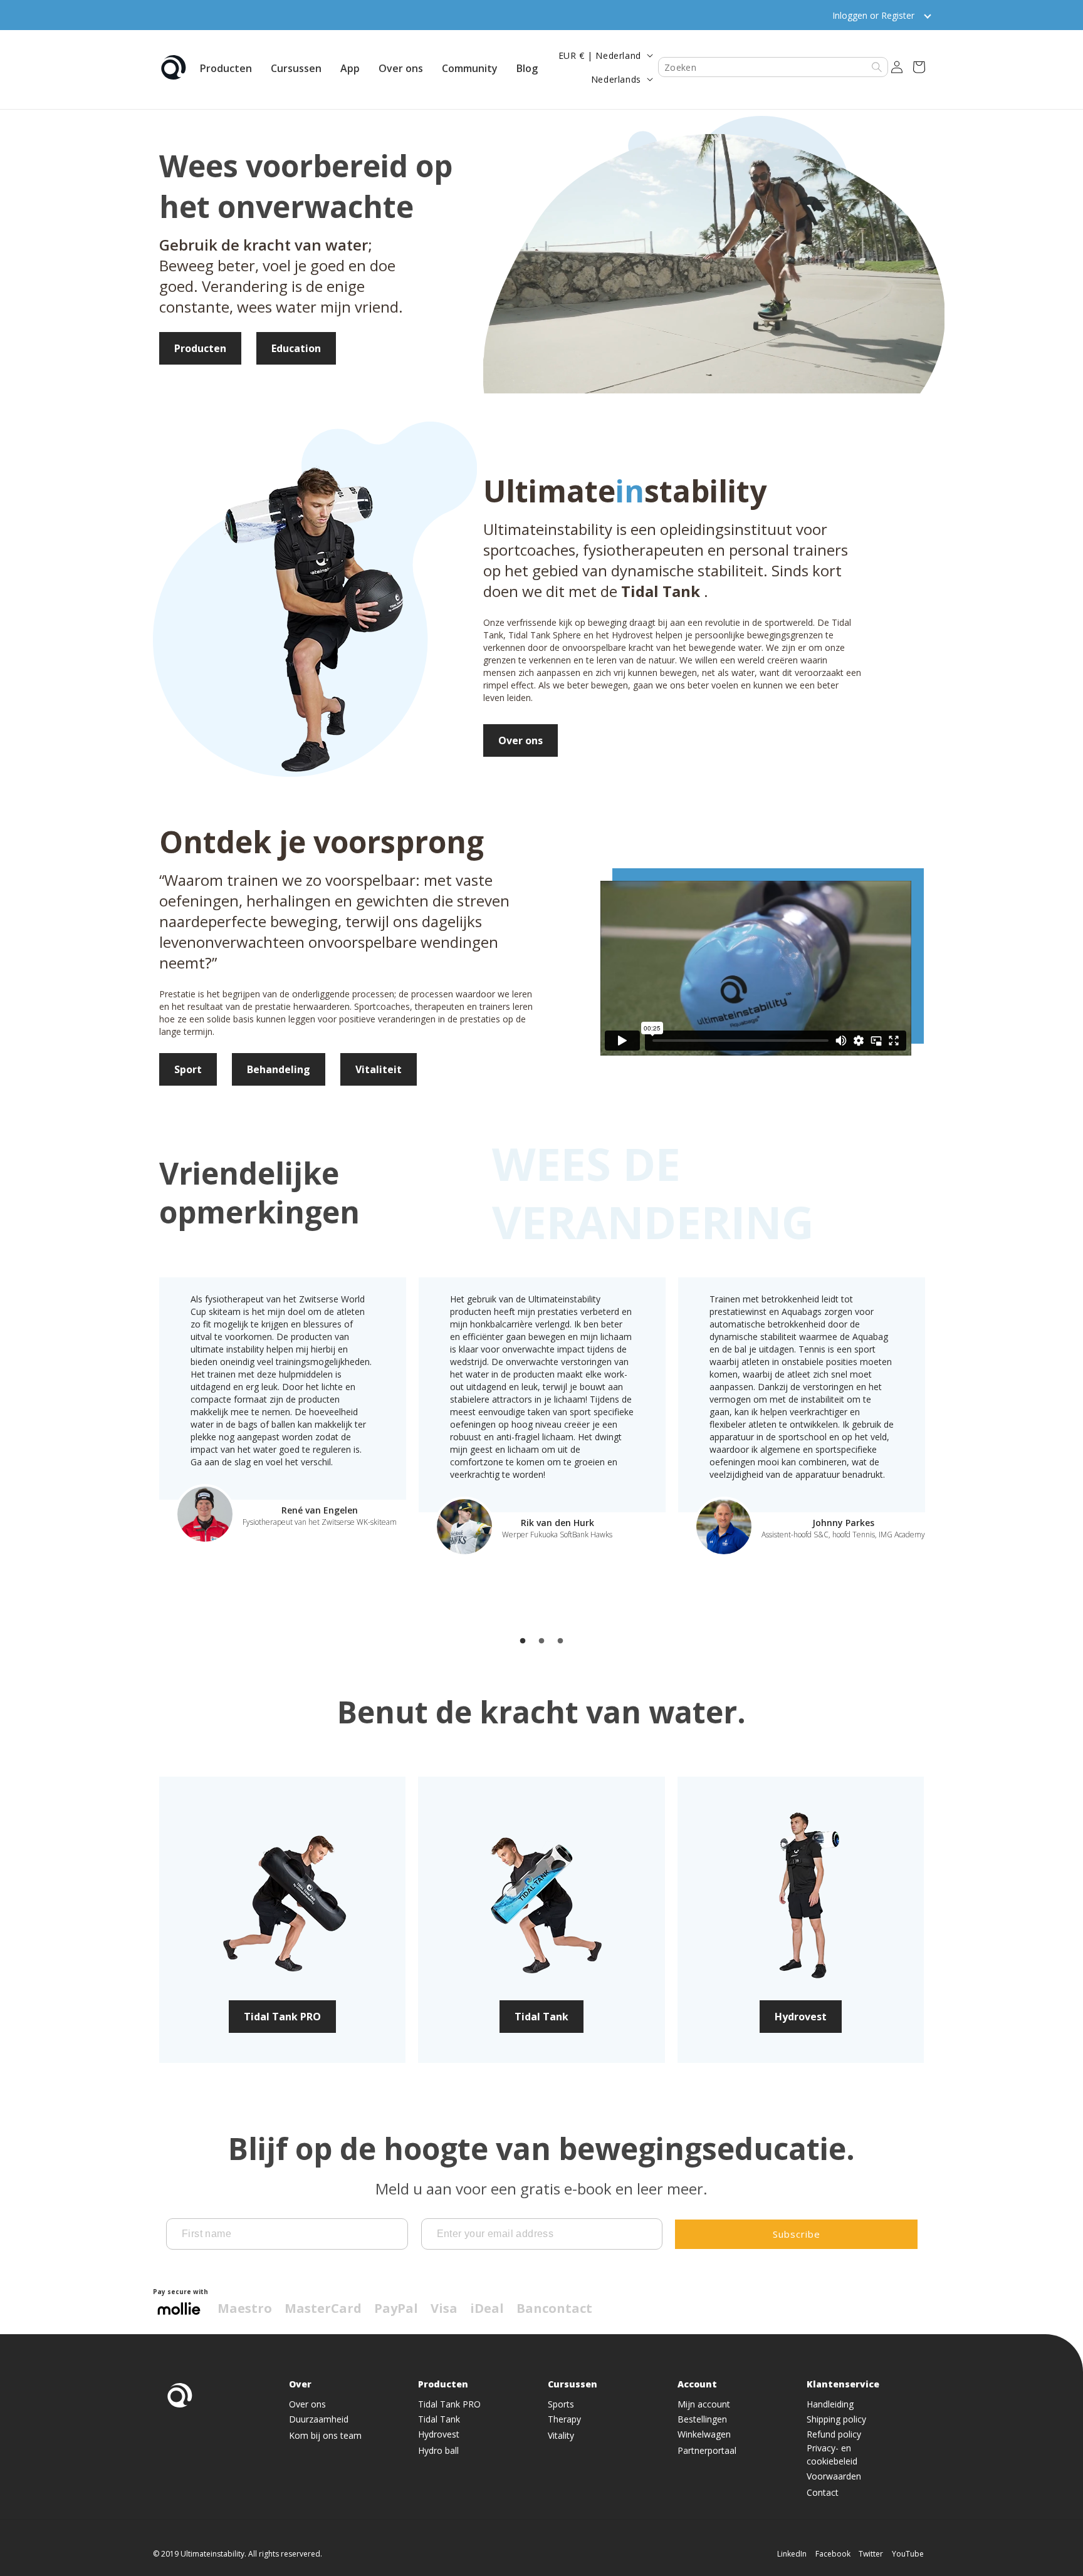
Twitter (871, 2554)
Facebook (833, 2554)
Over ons (521, 740)
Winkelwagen (704, 2435)
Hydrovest (801, 2017)
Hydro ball (438, 2451)
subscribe (797, 2234)
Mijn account (704, 2405)
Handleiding (830, 2405)
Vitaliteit (379, 1069)
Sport (188, 1069)
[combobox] (773, 67)
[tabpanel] (283, 1411)
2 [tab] (541, 1641)
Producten (200, 348)
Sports (561, 2405)
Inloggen (850, 15)
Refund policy (834, 2435)
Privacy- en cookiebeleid (832, 2455)
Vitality (561, 2436)
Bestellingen (702, 2420)
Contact (823, 2493)
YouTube (908, 2554)
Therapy (564, 2420)
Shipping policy (836, 2420)
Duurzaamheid (319, 2420)
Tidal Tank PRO (282, 2017)
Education (296, 348)
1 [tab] (523, 1641)
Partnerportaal (707, 2451)
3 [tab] (560, 1641)
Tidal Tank (541, 2017)
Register (898, 15)
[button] (226, 67)
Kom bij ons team (325, 2436)
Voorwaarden (834, 2477)
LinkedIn (792, 2554)
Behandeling (279, 1069)
